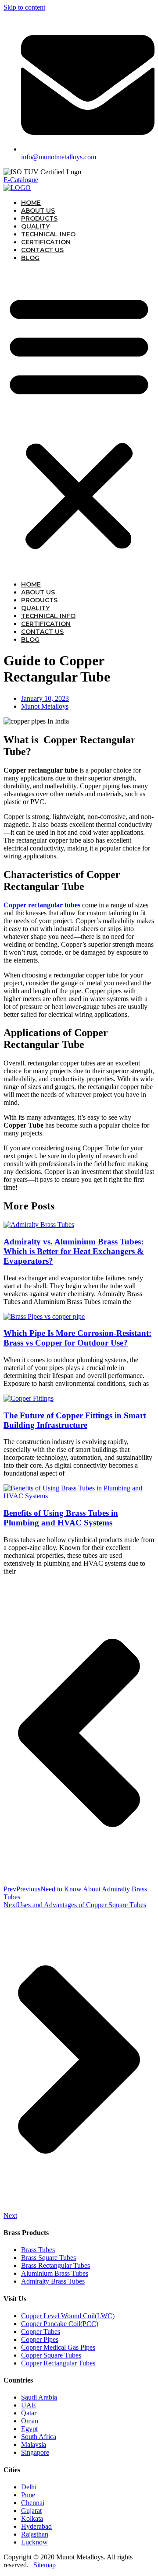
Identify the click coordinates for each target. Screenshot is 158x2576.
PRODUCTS (39, 218)
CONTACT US (42, 250)
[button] (79, 421)
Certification (46, 242)
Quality (35, 226)
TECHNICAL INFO (48, 234)
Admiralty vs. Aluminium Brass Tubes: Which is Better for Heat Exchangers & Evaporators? (74, 1251)
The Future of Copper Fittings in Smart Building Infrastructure (75, 1420)
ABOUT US (38, 211)
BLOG (30, 258)
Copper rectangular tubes (42, 905)
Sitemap (45, 2565)
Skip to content (24, 7)
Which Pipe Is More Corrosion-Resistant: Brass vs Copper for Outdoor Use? (77, 1338)
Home (31, 203)
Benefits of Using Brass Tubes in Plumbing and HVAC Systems (61, 1518)
